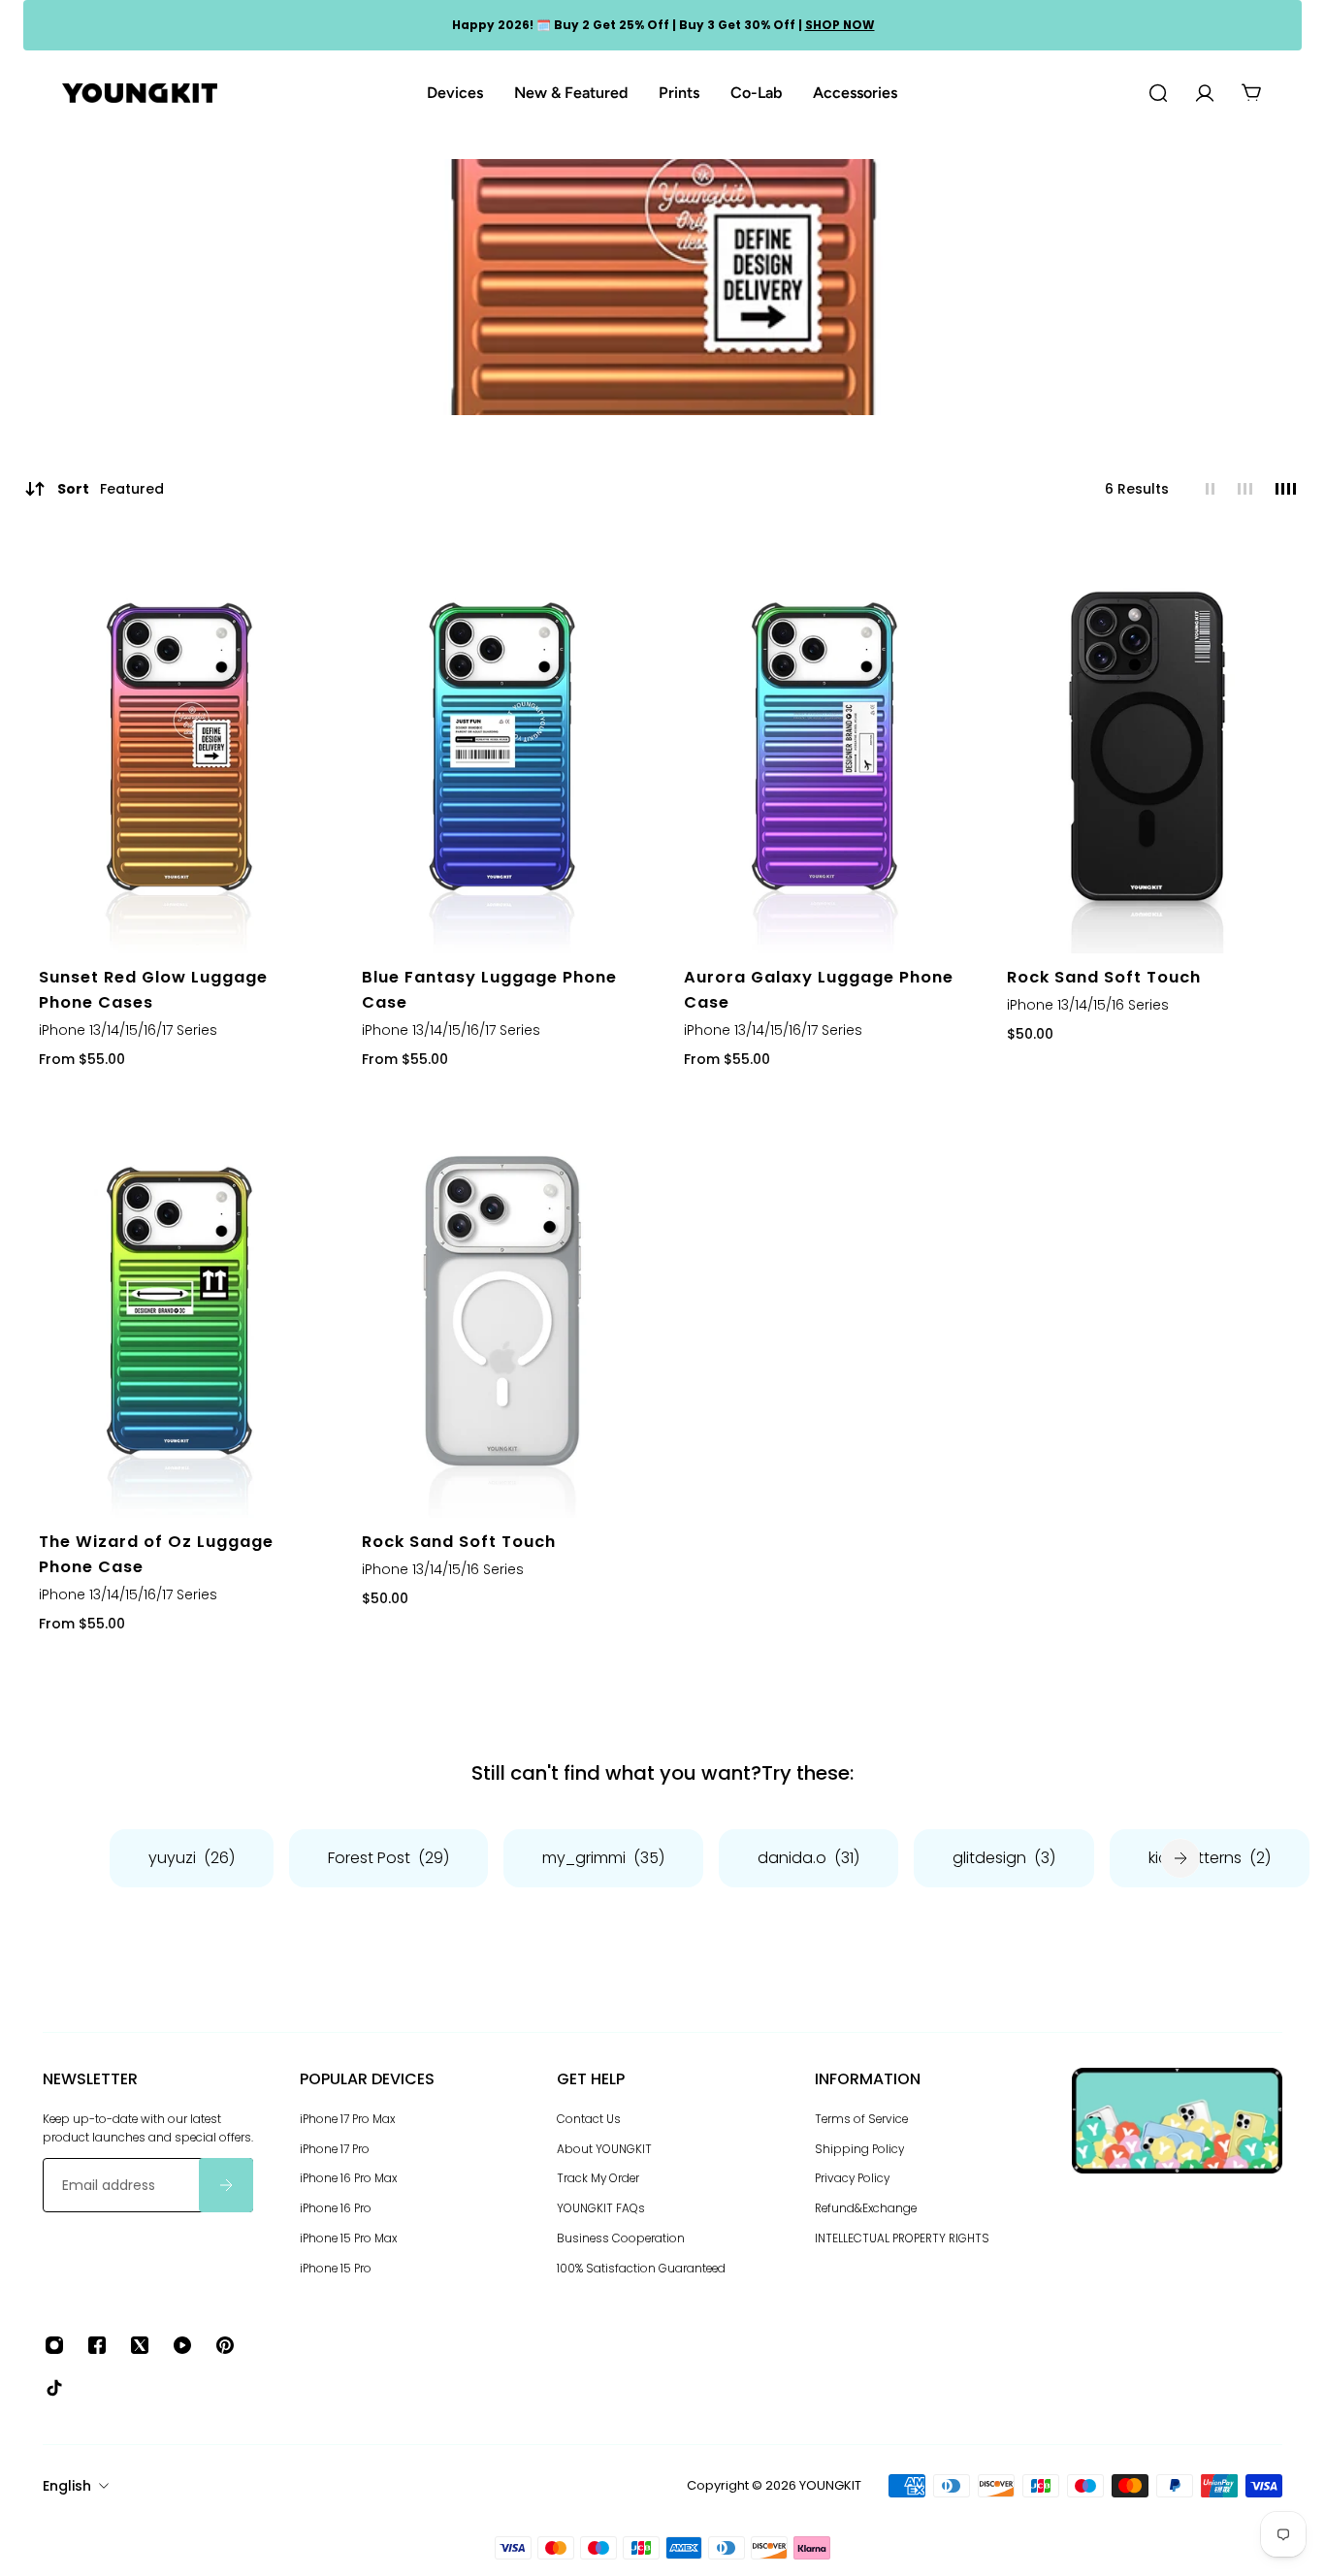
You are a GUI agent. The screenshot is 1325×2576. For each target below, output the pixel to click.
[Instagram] (54, 2345)
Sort (111, 489)
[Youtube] (182, 2345)
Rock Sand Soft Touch (1104, 977)
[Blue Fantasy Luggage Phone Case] (502, 746)
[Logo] (140, 94)
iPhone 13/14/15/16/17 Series (128, 1029)
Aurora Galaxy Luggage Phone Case (819, 990)
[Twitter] (140, 2345)
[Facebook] (97, 2345)
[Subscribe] (226, 2185)
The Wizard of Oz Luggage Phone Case (156, 1555)
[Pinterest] (225, 2345)
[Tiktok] (54, 2388)
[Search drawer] (1158, 93)
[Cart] (1251, 93)
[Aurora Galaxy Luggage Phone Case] (824, 746)
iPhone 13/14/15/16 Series (1088, 1005)
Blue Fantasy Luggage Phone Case (489, 990)
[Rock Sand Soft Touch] (1147, 746)
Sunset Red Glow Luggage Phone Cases (153, 990)
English (67, 2486)
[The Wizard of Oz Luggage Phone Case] (179, 1311)
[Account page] (1205, 93)
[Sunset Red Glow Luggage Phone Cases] (179, 746)
